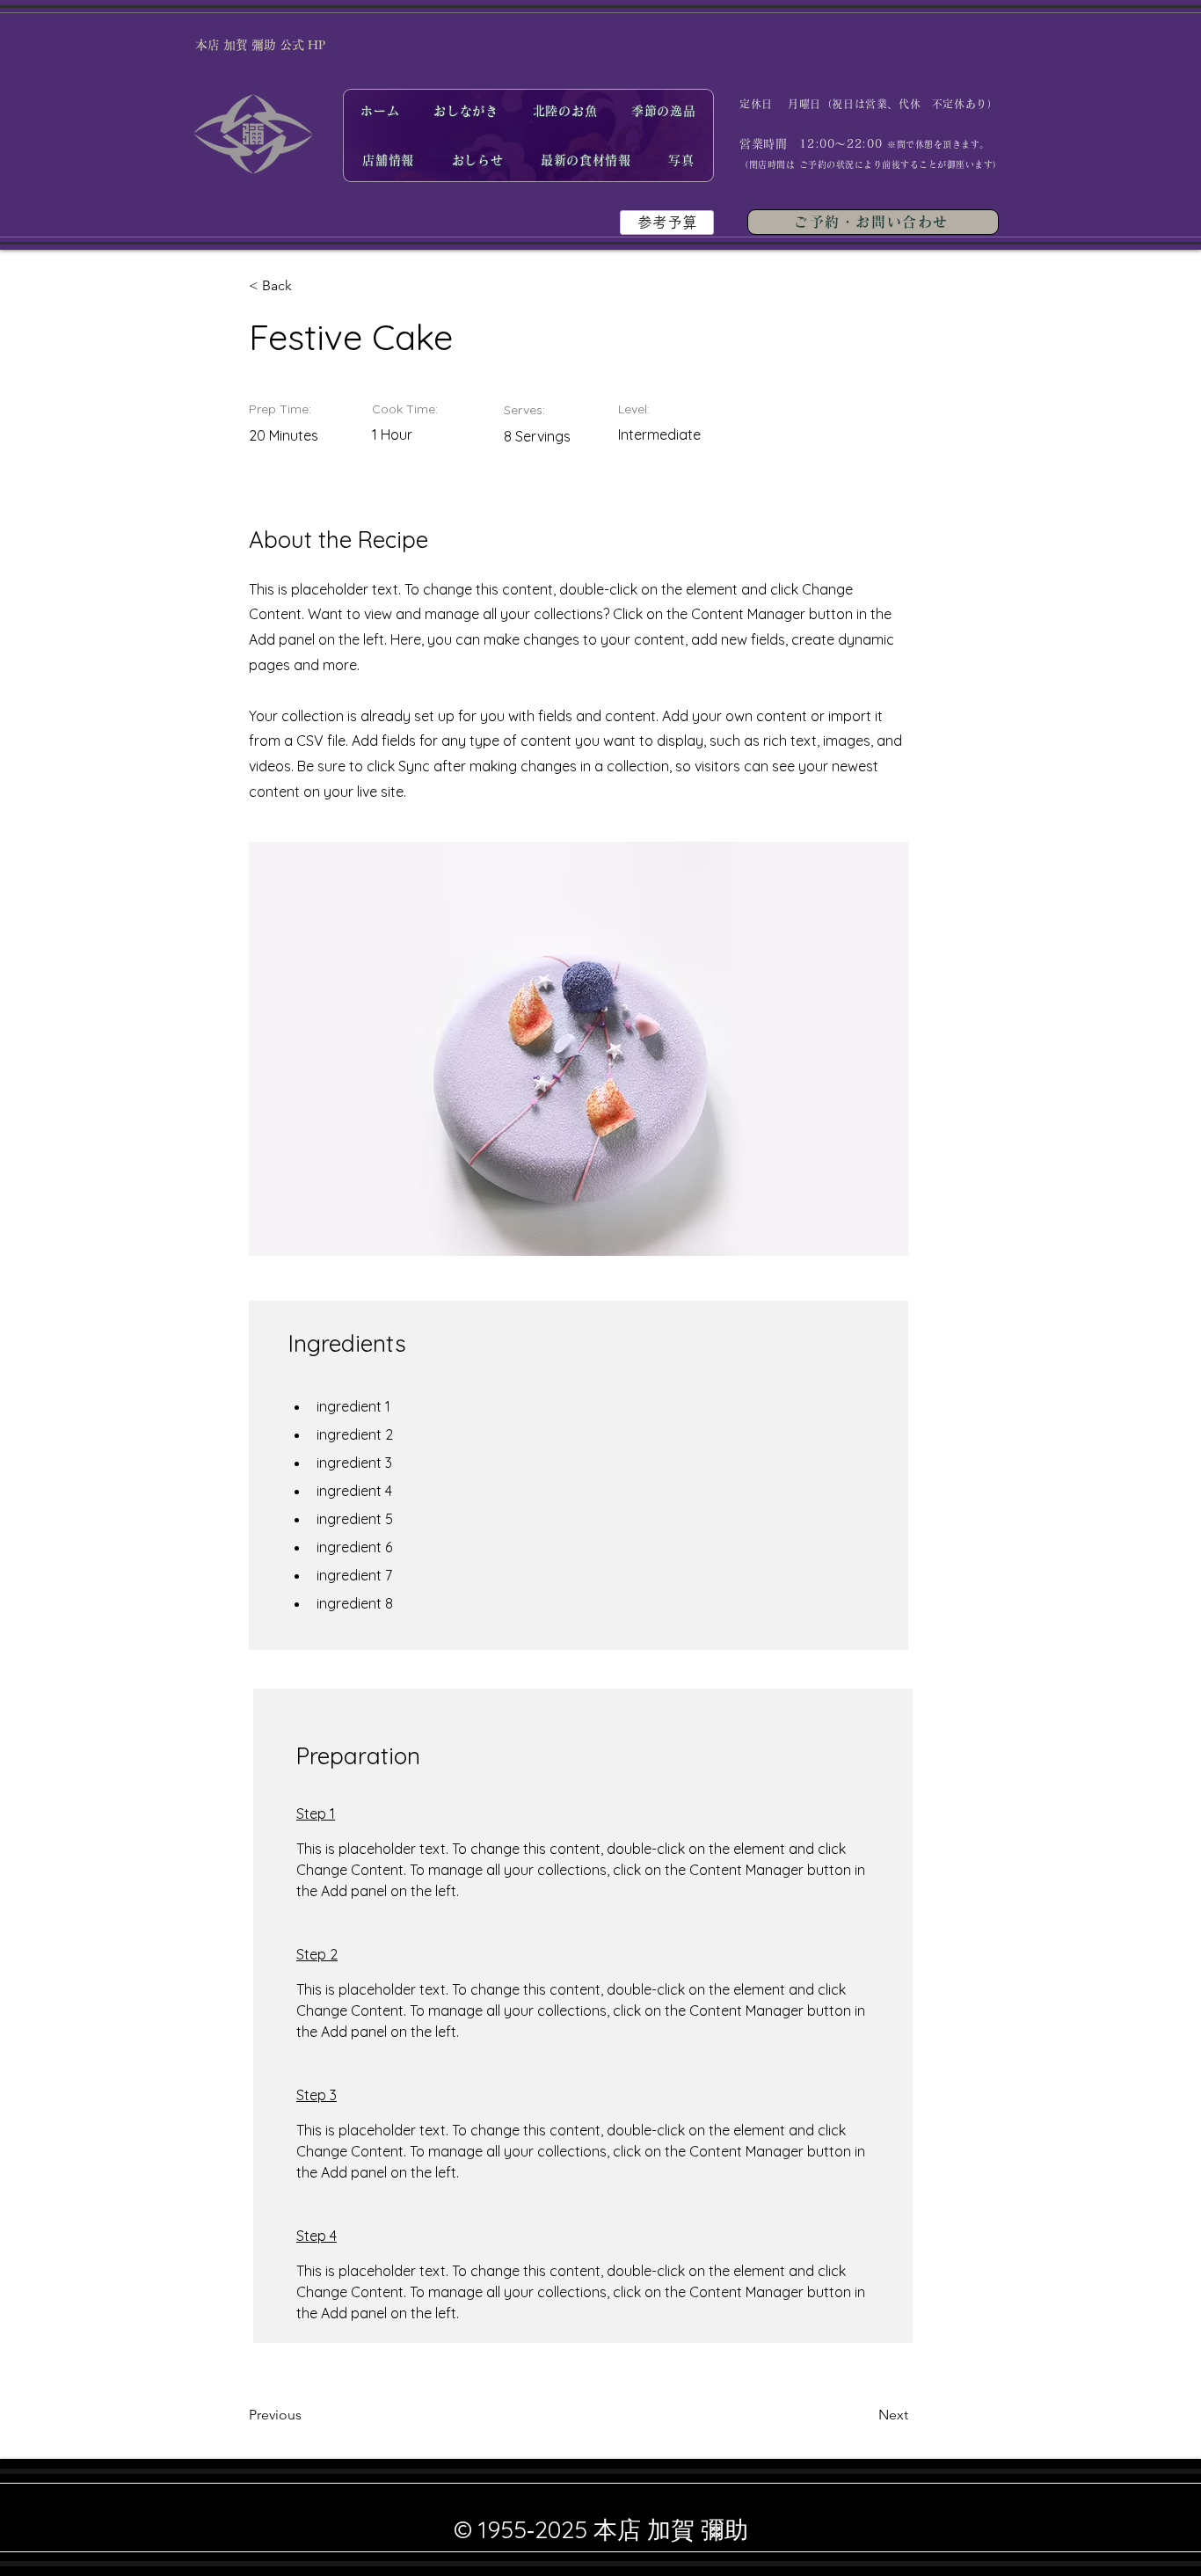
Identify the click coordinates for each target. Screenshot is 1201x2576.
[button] (667, 223)
